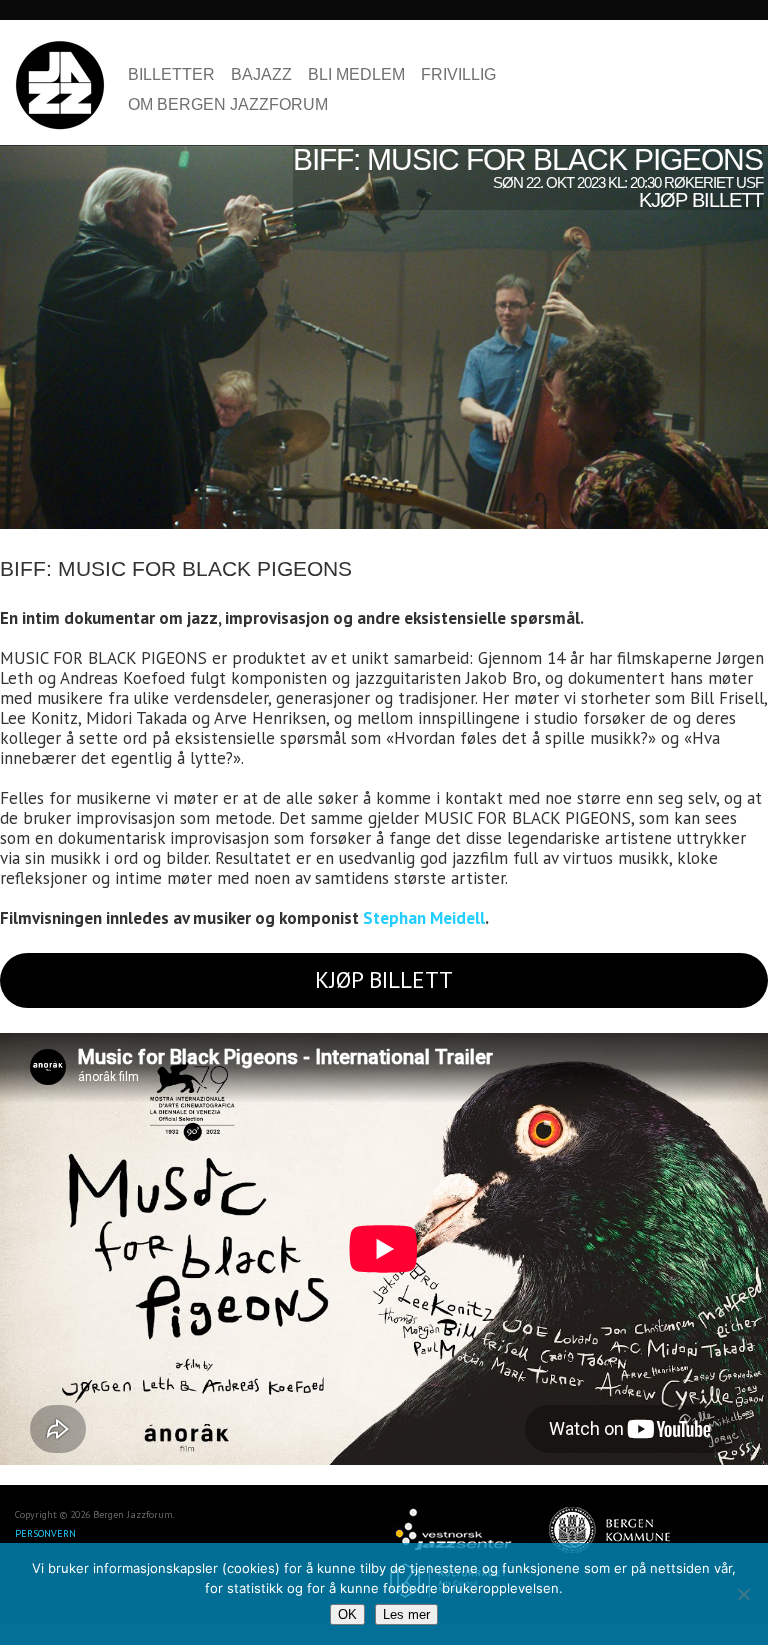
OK (347, 1614)
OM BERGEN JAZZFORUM (228, 105)
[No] (743, 1594)
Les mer (406, 1614)
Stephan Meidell (424, 918)
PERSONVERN (45, 1533)
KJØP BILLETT (384, 979)
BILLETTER (171, 75)
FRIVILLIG (458, 75)
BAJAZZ (261, 75)
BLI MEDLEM (356, 75)
